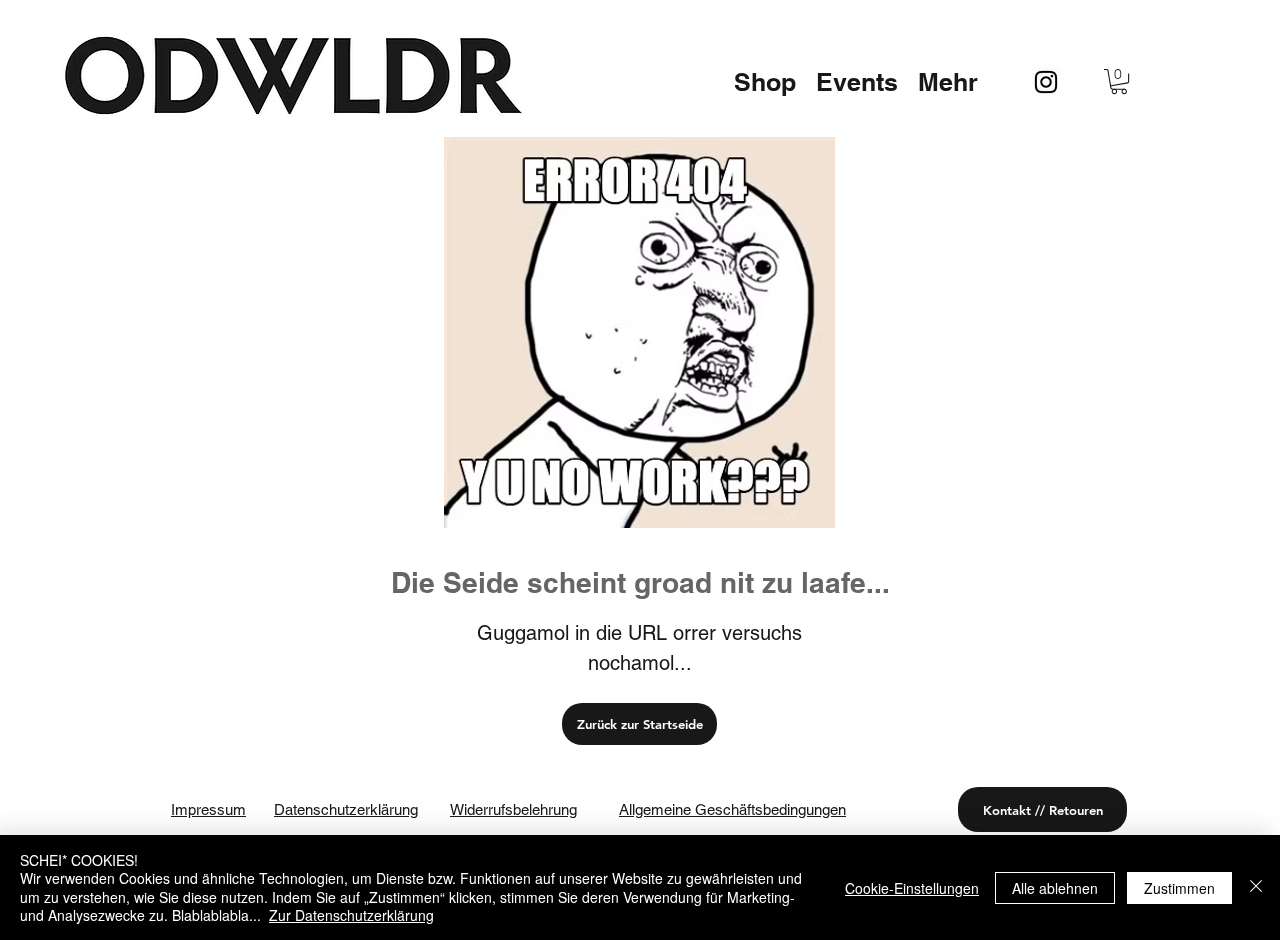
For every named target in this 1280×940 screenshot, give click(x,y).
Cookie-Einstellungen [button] (912, 888)
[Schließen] (1256, 887)
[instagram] (1046, 82)
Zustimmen (1179, 888)
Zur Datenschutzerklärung (351, 915)
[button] (765, 82)
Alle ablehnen (1055, 888)
